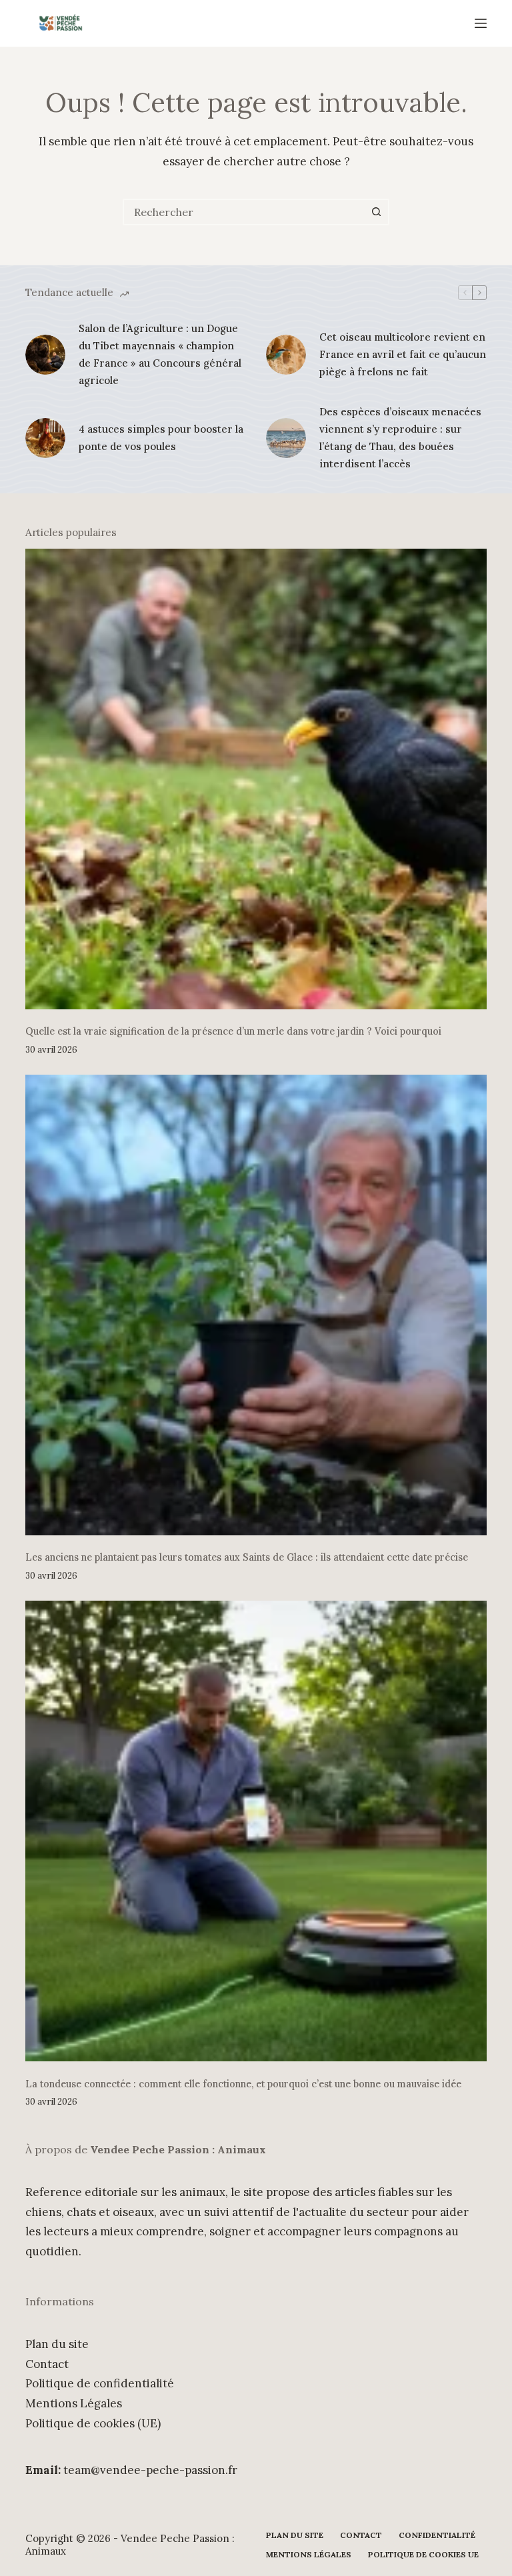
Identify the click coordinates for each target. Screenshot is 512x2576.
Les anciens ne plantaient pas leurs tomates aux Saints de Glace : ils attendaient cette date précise (247, 1557)
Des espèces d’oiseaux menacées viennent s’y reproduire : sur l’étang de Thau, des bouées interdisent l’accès (400, 438)
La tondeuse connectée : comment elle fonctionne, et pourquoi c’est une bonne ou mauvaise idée (243, 2084)
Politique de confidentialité (100, 2383)
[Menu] (481, 23)
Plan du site (57, 2344)
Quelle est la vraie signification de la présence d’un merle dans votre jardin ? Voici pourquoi (233, 1031)
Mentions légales (309, 2554)
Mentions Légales (74, 2403)
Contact (47, 2364)
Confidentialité (437, 2535)
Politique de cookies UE (423, 2554)
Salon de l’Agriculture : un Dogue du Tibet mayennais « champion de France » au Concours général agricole (160, 355)
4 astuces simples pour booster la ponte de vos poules (161, 438)
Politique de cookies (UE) (93, 2423)
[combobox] (244, 212)
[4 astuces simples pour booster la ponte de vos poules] (45, 438)
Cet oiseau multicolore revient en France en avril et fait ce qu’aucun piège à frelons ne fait (403, 355)
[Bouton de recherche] (376, 212)
